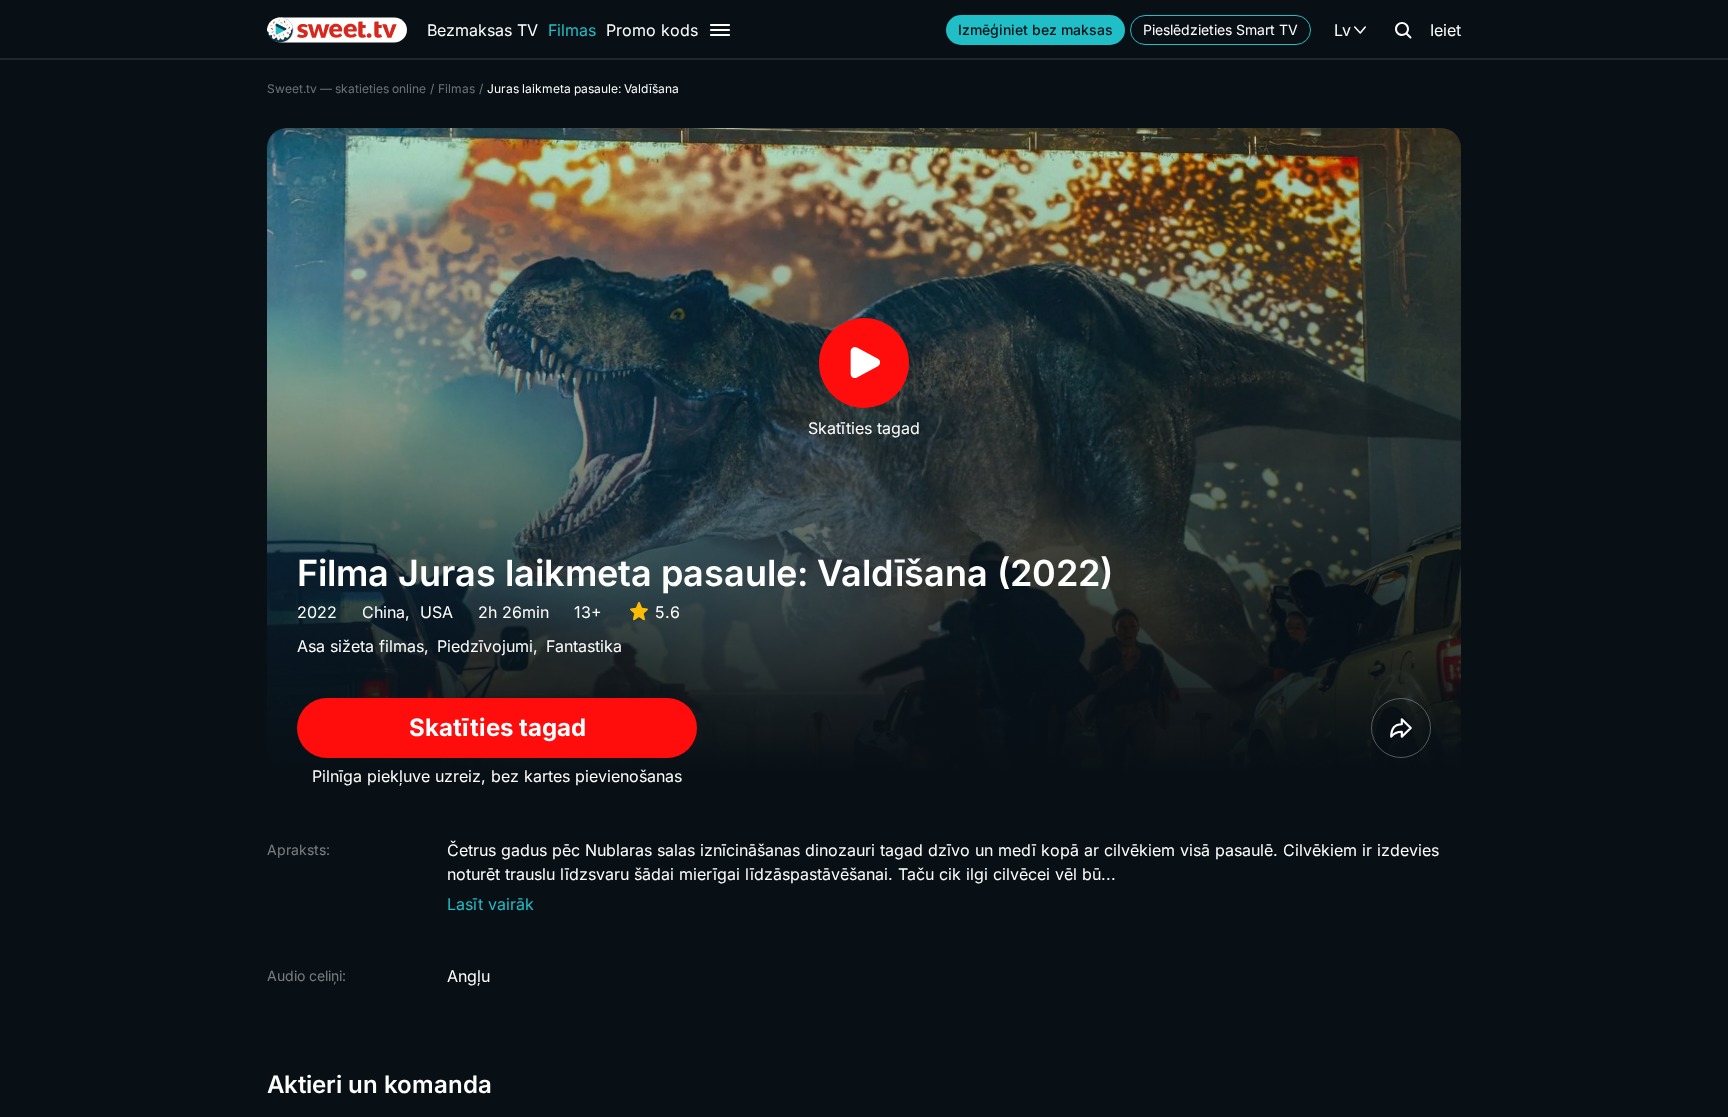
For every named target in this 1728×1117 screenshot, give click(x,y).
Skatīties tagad (497, 727)
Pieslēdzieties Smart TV (1220, 29)
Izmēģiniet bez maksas (1035, 29)
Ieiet (1445, 30)
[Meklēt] (1403, 30)
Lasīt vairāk (490, 904)
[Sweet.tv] (337, 30)
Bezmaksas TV (482, 30)
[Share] (1401, 728)
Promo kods (652, 30)
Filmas (572, 30)
